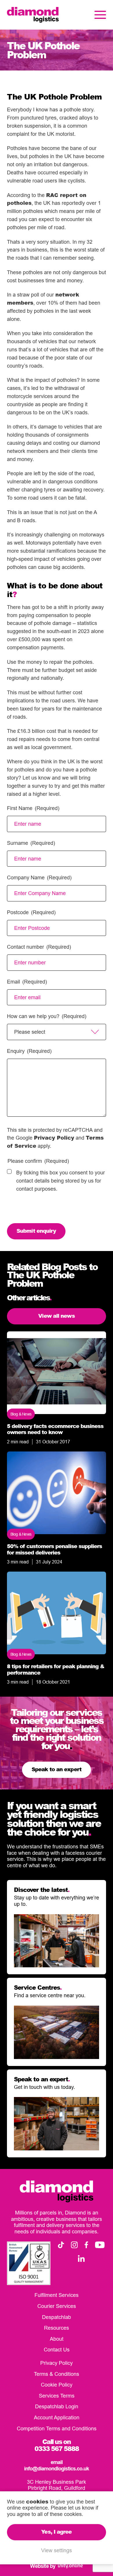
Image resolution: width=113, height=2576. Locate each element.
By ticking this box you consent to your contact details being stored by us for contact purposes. (61, 1181)
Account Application (57, 2417)
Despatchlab (57, 2317)
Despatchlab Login (57, 2406)
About (57, 2339)
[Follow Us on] (61, 2245)
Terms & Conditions (57, 2374)
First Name (33, 808)
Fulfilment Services (57, 2295)
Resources (57, 2328)
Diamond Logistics (33, 15)
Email (27, 982)
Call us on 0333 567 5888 (57, 2445)
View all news (56, 1316)
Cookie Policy (57, 2385)
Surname (31, 843)
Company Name (39, 877)
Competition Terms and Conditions (57, 2428)
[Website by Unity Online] (70, 2566)
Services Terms (57, 2396)
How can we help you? (47, 1016)
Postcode (31, 912)
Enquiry (29, 1051)
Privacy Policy (54, 1138)
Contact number (39, 947)
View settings (57, 2550)
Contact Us (57, 2350)
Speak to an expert (57, 1769)
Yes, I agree (56, 2532)
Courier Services (57, 2306)
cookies (37, 2501)
